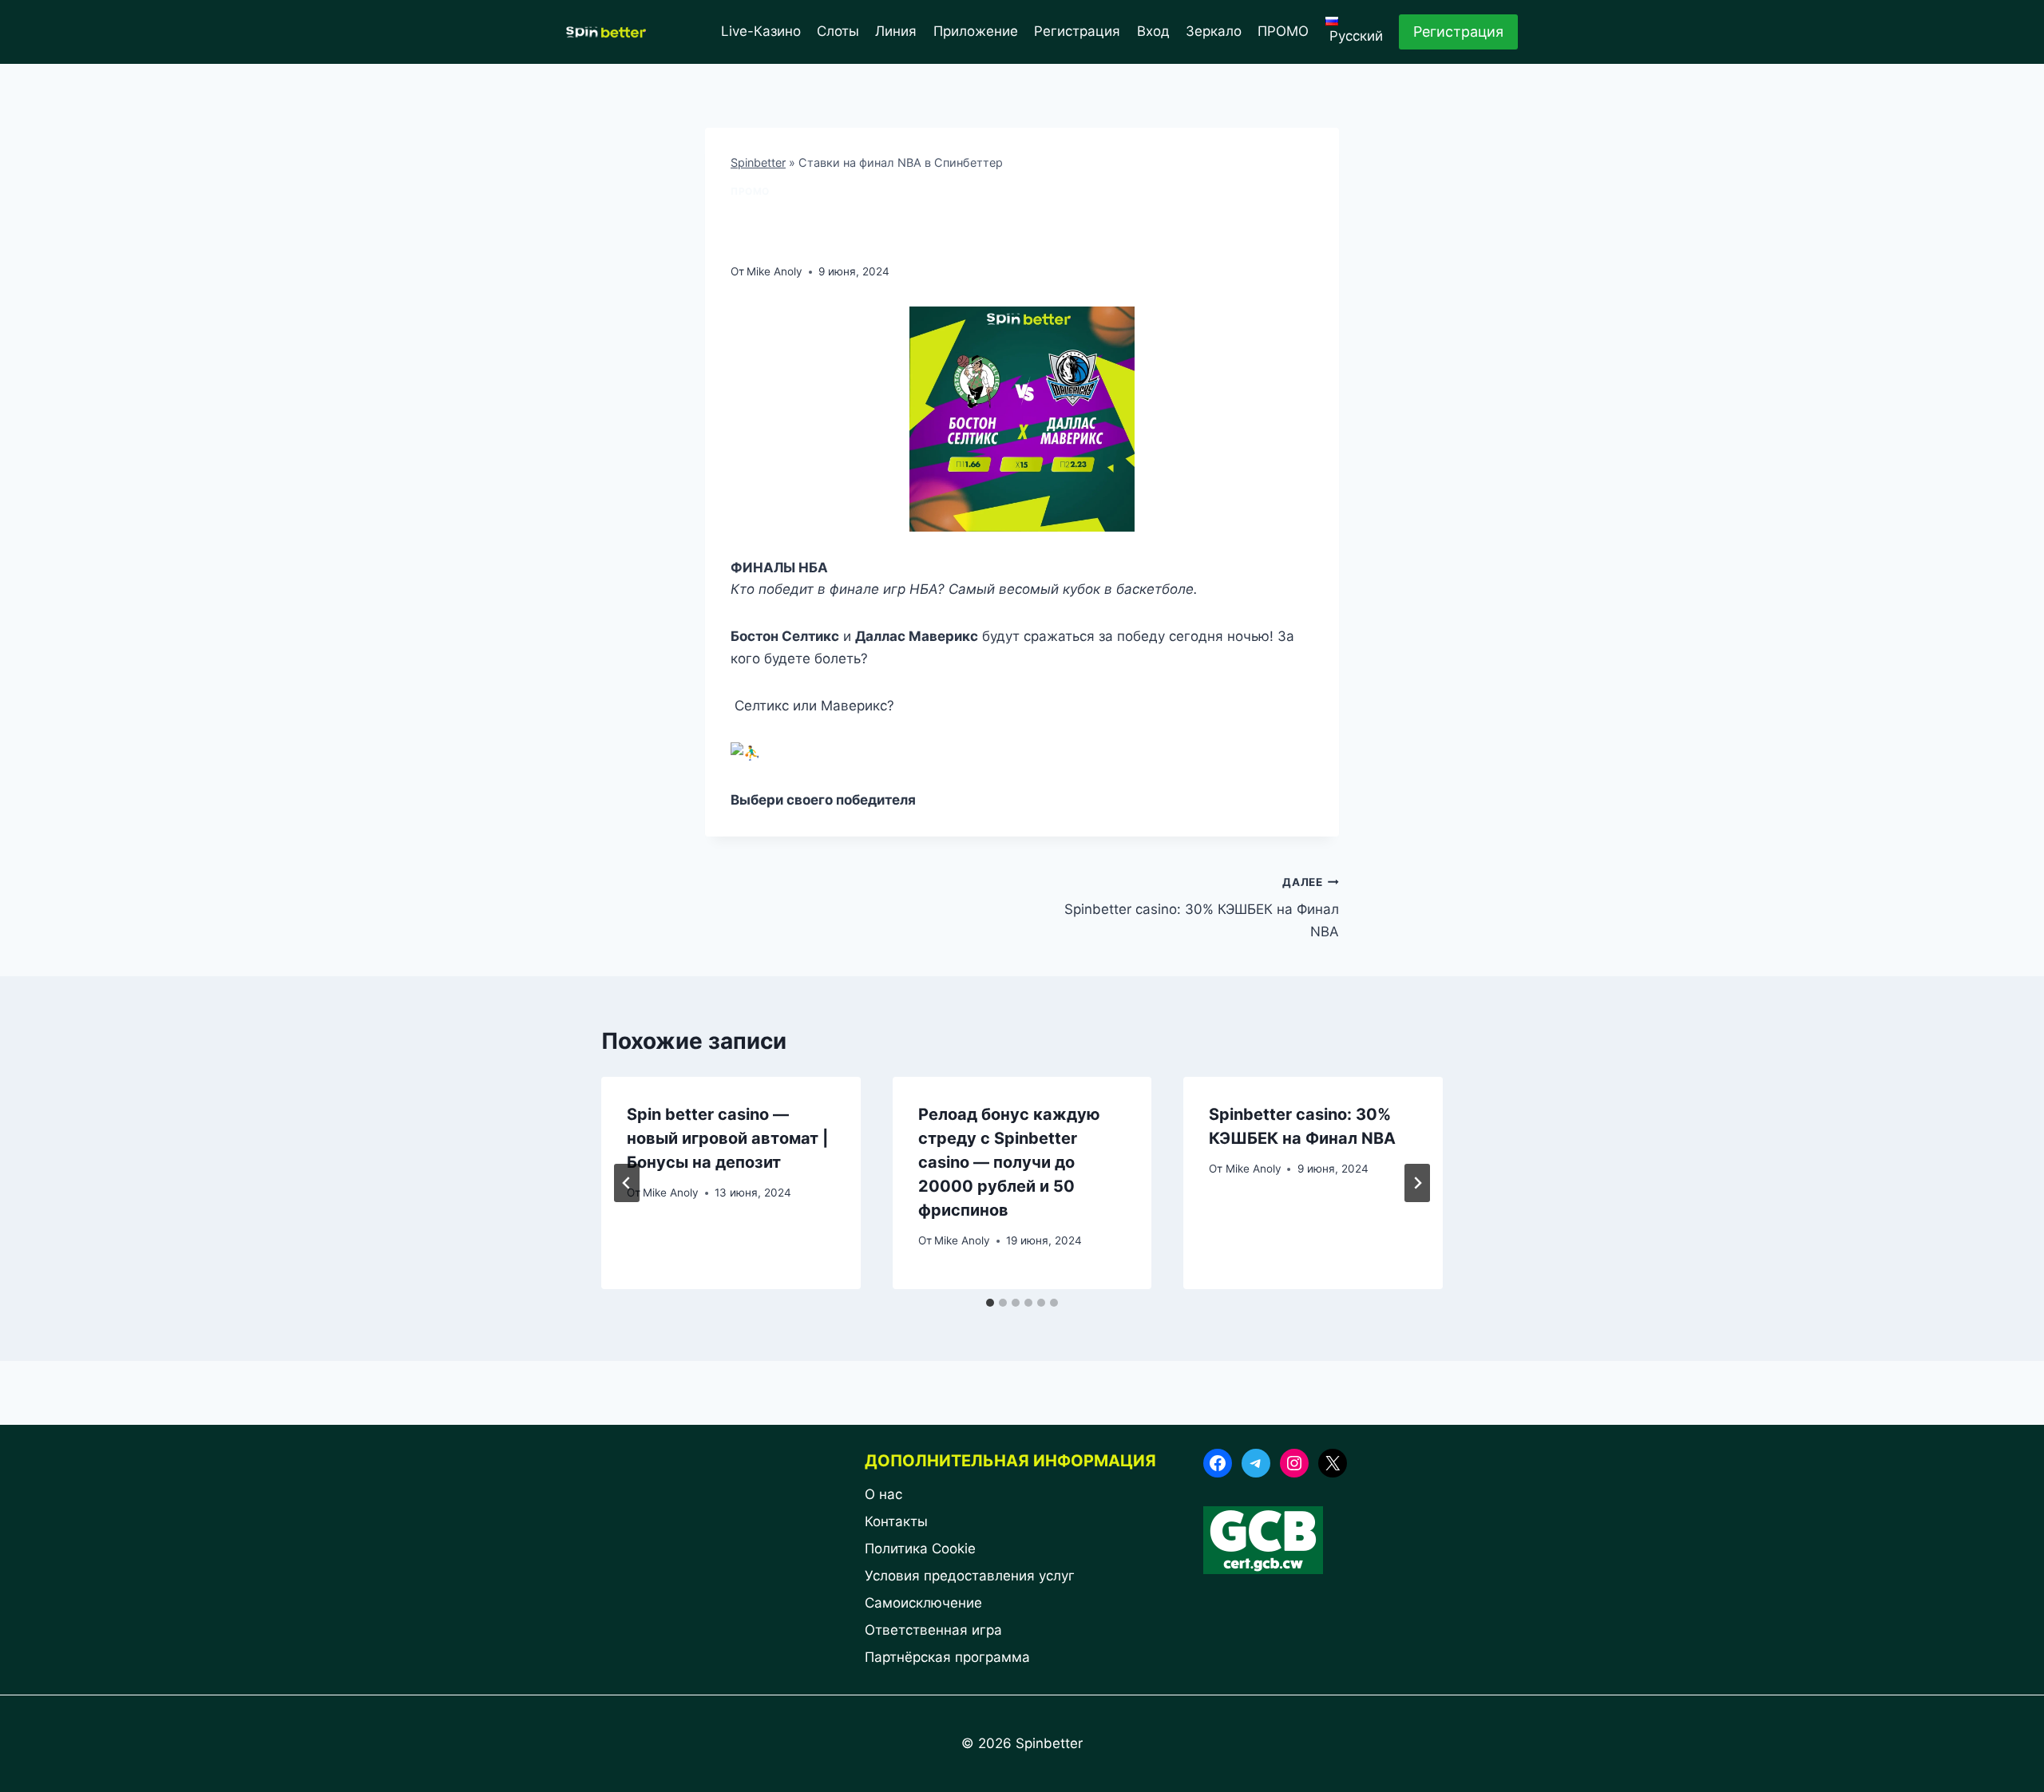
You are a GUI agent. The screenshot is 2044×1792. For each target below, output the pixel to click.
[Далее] (1417, 1183)
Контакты (896, 1521)
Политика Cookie (920, 1549)
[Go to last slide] (627, 1183)
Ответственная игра (933, 1630)
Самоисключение (923, 1603)
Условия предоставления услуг (970, 1576)
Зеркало (1214, 31)
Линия (896, 31)
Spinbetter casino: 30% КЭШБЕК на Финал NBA (1202, 908)
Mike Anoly (774, 271)
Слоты (838, 31)
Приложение (976, 31)
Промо (750, 191)
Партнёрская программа (947, 1657)
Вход (1153, 31)
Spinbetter (758, 162)
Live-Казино (761, 31)
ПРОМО (1283, 31)
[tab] (990, 1303)
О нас (885, 1494)
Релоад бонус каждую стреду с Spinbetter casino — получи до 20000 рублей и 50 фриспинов (1009, 1162)
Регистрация (1077, 31)
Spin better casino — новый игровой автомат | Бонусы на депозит (727, 1138)
